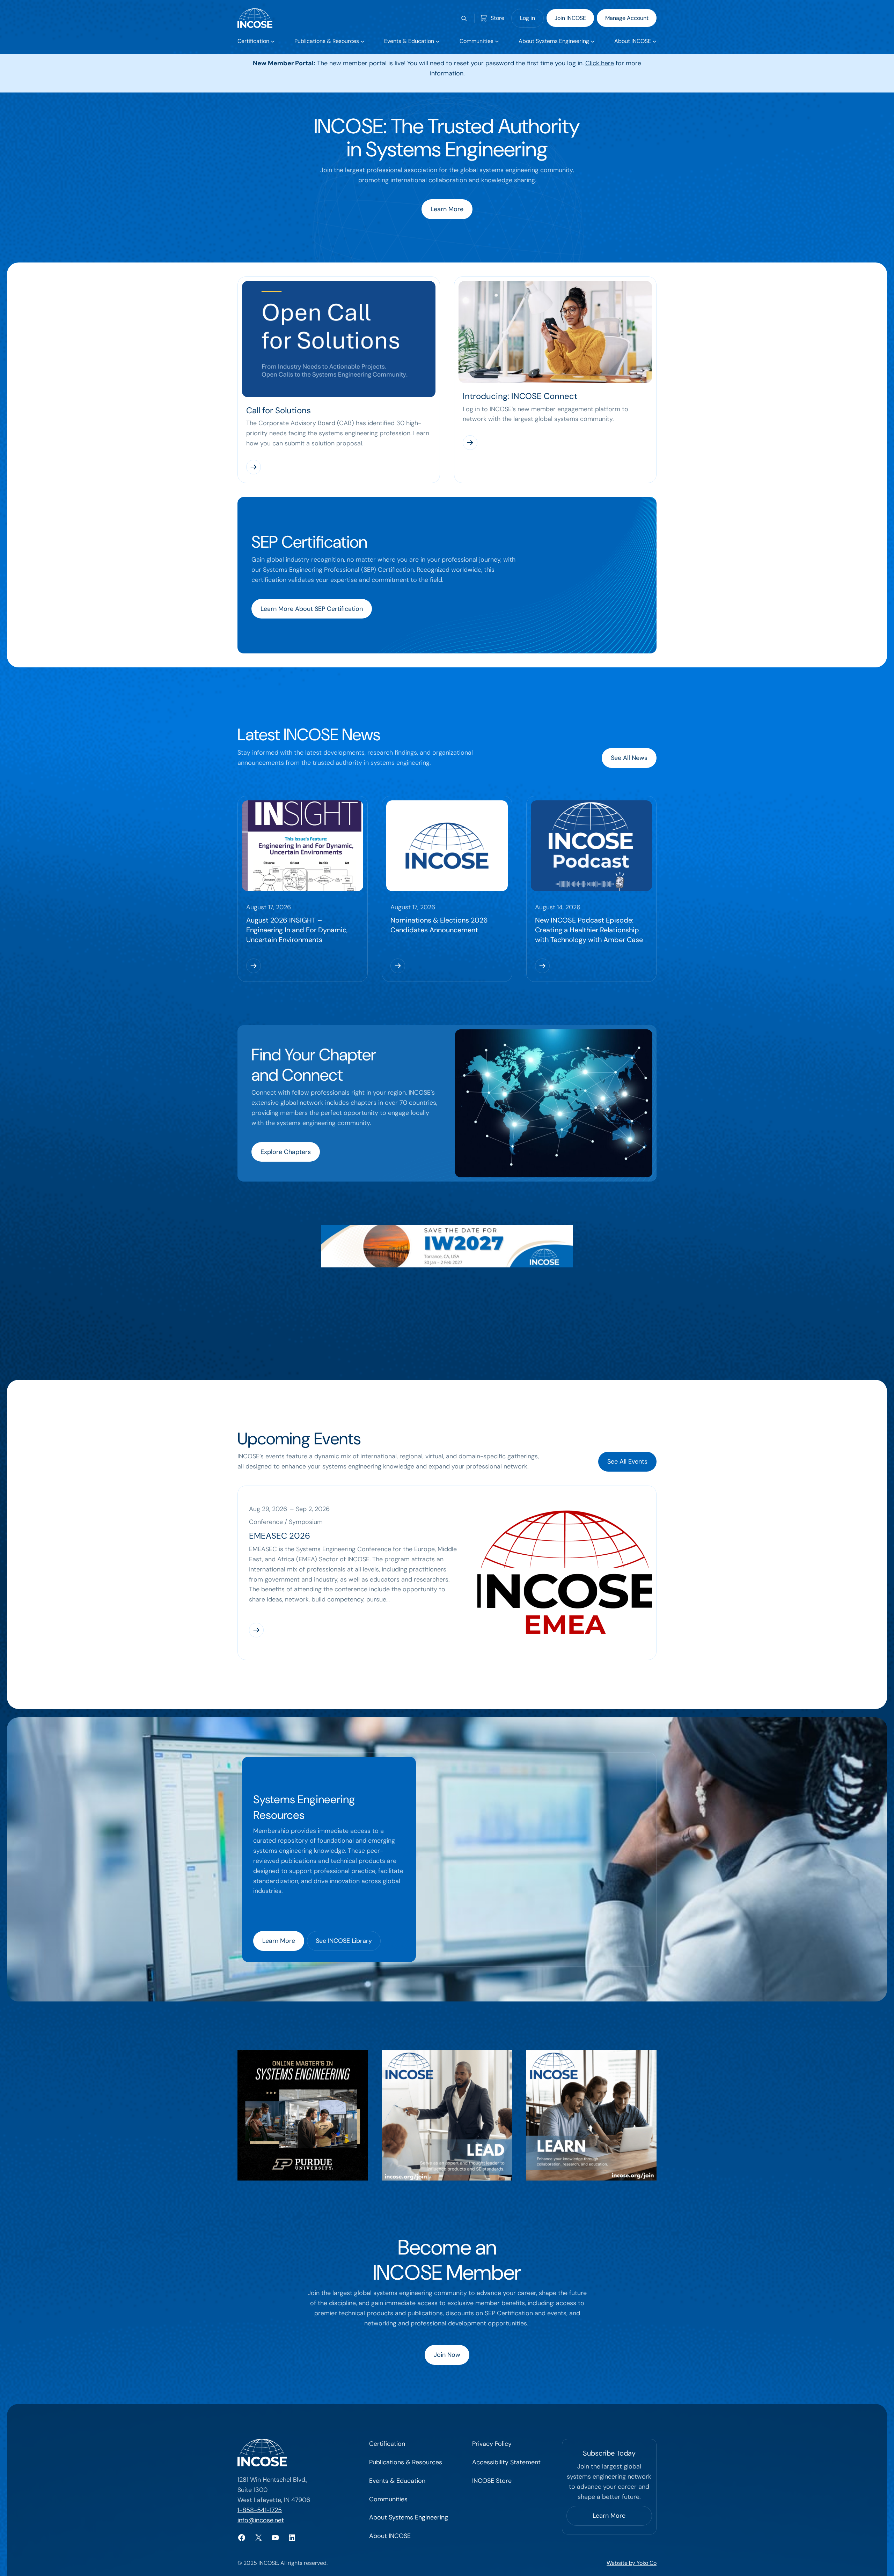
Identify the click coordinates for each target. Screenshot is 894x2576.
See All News (629, 758)
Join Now (447, 2355)
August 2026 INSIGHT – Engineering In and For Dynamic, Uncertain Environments (297, 930)
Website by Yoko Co (632, 2563)
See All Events (627, 1461)
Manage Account (627, 18)
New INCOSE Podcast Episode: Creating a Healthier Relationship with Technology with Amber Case (589, 930)
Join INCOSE (570, 18)
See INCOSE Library (344, 1941)
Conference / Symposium (286, 1522)
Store (497, 18)
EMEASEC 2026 (280, 1536)
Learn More (447, 209)
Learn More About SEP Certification (312, 609)
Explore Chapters (286, 1152)
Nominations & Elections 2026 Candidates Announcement (439, 925)
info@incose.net (261, 2520)
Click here (600, 63)
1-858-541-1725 (260, 2510)
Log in (527, 18)
